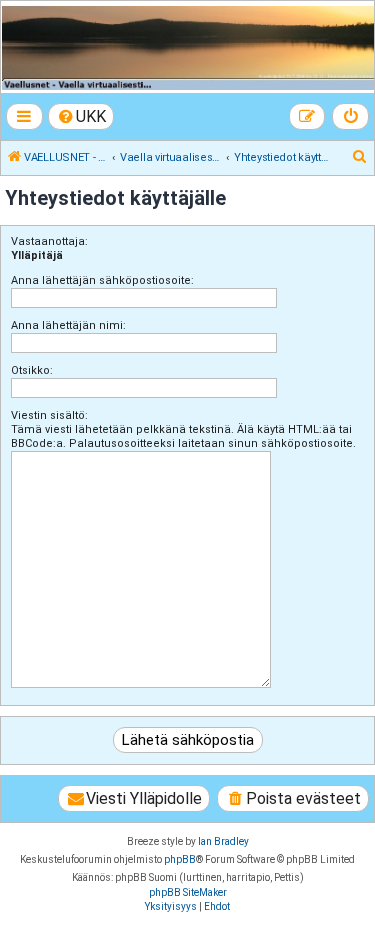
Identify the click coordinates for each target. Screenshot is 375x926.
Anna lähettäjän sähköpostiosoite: (102, 280)
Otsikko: (32, 370)
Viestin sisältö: (49, 415)
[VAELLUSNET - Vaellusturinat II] (186, 48)
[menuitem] (81, 116)
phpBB (180, 859)
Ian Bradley (223, 841)
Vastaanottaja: (49, 241)
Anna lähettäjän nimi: (68, 325)
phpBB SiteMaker (188, 892)
